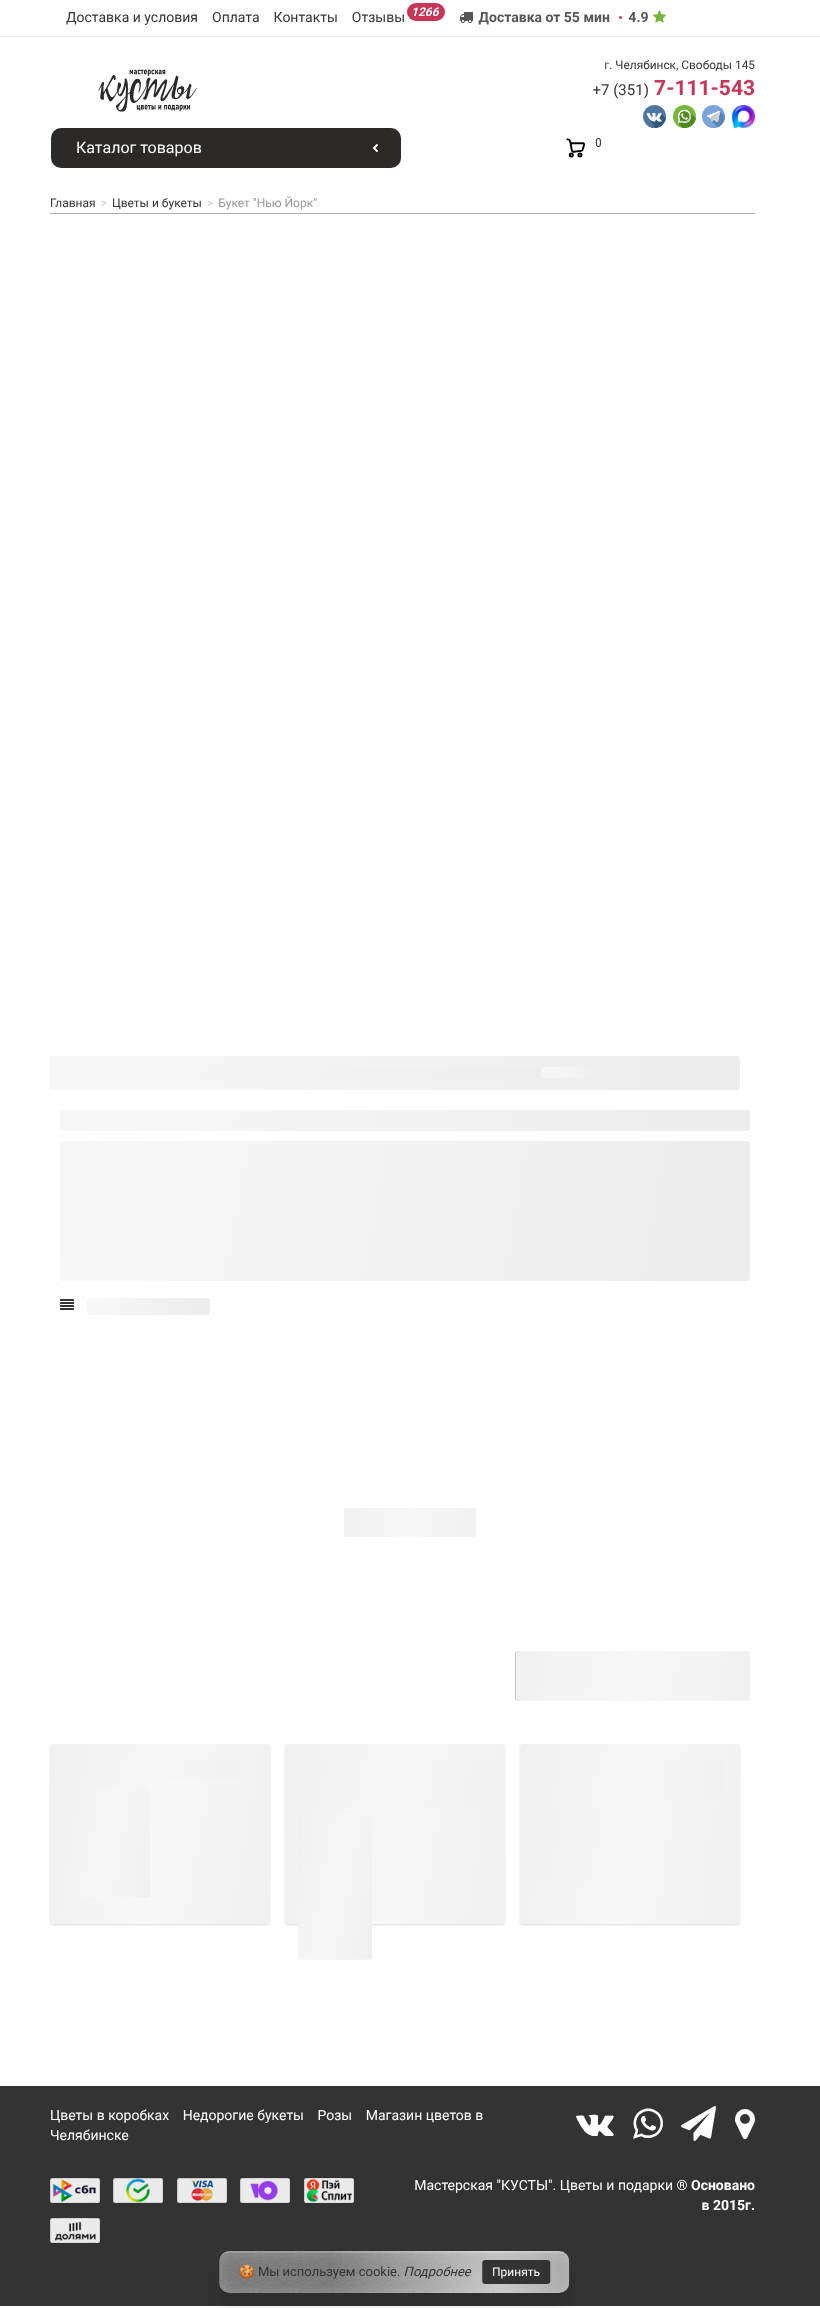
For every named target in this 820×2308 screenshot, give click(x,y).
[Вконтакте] (599, 2124)
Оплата (236, 18)
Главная (73, 203)
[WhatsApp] (652, 2124)
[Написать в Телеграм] (713, 115)
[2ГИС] (745, 2124)
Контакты (306, 18)
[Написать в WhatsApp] (684, 115)
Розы (334, 2116)
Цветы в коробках (109, 2116)
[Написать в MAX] (743, 115)
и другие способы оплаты (428, 1692)
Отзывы (395, 15)
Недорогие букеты (243, 2116)
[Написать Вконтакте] (654, 115)
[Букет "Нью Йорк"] (119, 1004)
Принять (516, 2272)
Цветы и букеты (157, 203)
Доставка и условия (132, 18)
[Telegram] (703, 2124)
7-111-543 (674, 89)
